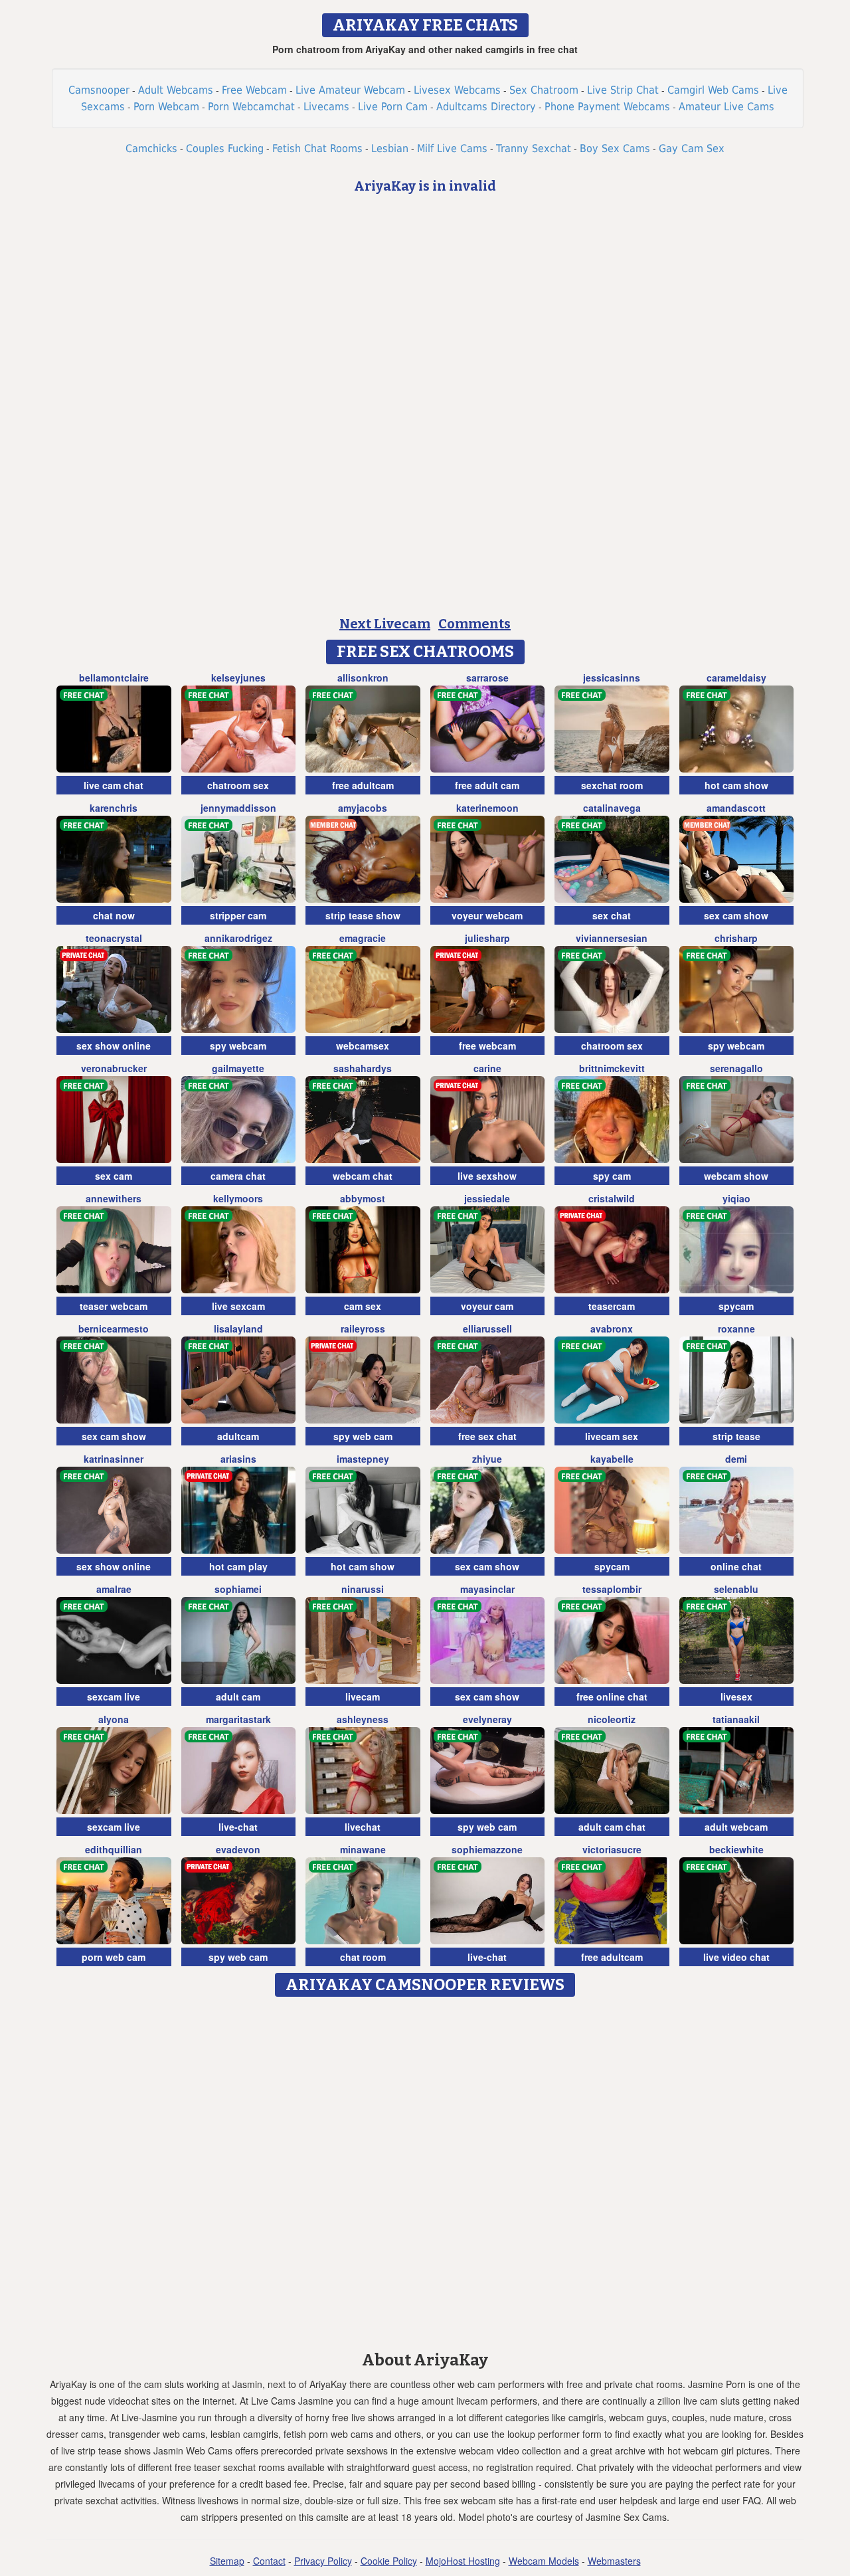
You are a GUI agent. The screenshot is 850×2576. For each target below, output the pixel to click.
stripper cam (238, 915)
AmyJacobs (363, 808)
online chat (736, 1566)
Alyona (114, 1719)
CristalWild (612, 1198)
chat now (114, 915)
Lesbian (390, 148)
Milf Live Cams (452, 148)
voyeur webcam (487, 915)
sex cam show (736, 915)
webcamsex (363, 1046)
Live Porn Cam (393, 107)
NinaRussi (363, 1589)
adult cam (238, 1697)
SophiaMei (238, 1589)
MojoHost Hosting (463, 2561)
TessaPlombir (612, 1589)
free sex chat (487, 1436)
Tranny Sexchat (534, 148)
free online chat (612, 1697)
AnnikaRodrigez (238, 938)
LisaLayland (238, 1329)
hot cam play (238, 1566)
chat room (363, 1957)
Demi (736, 1459)
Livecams (326, 107)
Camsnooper (99, 90)
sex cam (114, 1176)
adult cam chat (612, 1827)
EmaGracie (363, 938)
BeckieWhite (736, 1849)
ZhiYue (487, 1459)
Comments (474, 624)
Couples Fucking (225, 148)
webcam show (736, 1176)
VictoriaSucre (612, 1849)
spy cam (612, 1176)
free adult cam (487, 785)
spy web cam (363, 1436)
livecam (363, 1697)
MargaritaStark (238, 1719)
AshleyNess (363, 1719)
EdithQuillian (114, 1849)
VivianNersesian (612, 938)
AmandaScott (736, 808)
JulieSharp (487, 938)
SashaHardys (363, 1068)
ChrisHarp (736, 938)
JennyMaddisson (238, 808)
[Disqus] (425, 2169)
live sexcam (238, 1306)
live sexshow (487, 1176)
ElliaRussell (487, 1329)
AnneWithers (114, 1198)
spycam (736, 1306)
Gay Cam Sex (692, 148)
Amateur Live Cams (726, 107)
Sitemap (227, 2561)
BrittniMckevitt (612, 1068)
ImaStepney (363, 1459)
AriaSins (238, 1459)
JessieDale (487, 1198)
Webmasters (614, 2561)
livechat (363, 1827)
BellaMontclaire (114, 678)
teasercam (612, 1306)
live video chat (736, 1957)
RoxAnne (736, 1329)
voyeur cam (487, 1306)
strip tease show (363, 915)
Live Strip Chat (623, 90)
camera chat (238, 1176)
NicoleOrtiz (612, 1719)
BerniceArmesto (114, 1329)
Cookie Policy (389, 2561)
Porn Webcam (166, 107)
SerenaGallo (736, 1068)
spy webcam (238, 1046)
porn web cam (114, 1957)
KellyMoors (238, 1198)
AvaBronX (612, 1329)
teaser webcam (114, 1306)
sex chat (612, 915)
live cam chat (114, 785)
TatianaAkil (736, 1719)
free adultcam (363, 785)
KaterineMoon (487, 808)
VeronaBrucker (114, 1068)
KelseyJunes (238, 678)
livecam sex (612, 1436)
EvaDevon (238, 1849)
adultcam (238, 1436)
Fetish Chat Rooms (317, 148)
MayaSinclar (487, 1589)
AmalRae (114, 1589)
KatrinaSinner (114, 1459)
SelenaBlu (736, 1589)
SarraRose (487, 678)
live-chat (238, 1827)
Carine (487, 1068)
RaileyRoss (363, 1329)
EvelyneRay (487, 1719)
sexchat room (612, 785)
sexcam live (114, 1697)
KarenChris (114, 808)
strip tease (736, 1436)
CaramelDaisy (736, 678)
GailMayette (238, 1068)
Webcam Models (544, 2561)
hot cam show (736, 785)
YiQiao (736, 1198)
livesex (736, 1697)
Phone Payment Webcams (607, 107)
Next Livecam (385, 624)
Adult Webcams (176, 90)
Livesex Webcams (457, 90)
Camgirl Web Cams (713, 90)
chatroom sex (238, 785)
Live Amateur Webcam (350, 90)
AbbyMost (363, 1198)
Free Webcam (254, 90)
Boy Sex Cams (615, 148)
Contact (269, 2561)
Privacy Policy (323, 2561)
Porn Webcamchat (251, 107)
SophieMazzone (487, 1849)
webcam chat (363, 1176)
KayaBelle (612, 1459)
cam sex (363, 1306)
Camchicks (151, 148)
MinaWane (363, 1849)
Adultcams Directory (486, 107)
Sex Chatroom (544, 90)
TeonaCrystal (114, 938)
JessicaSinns (612, 678)
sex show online (114, 1046)
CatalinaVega (612, 808)
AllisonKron (363, 678)
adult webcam (736, 1827)
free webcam (487, 1046)
